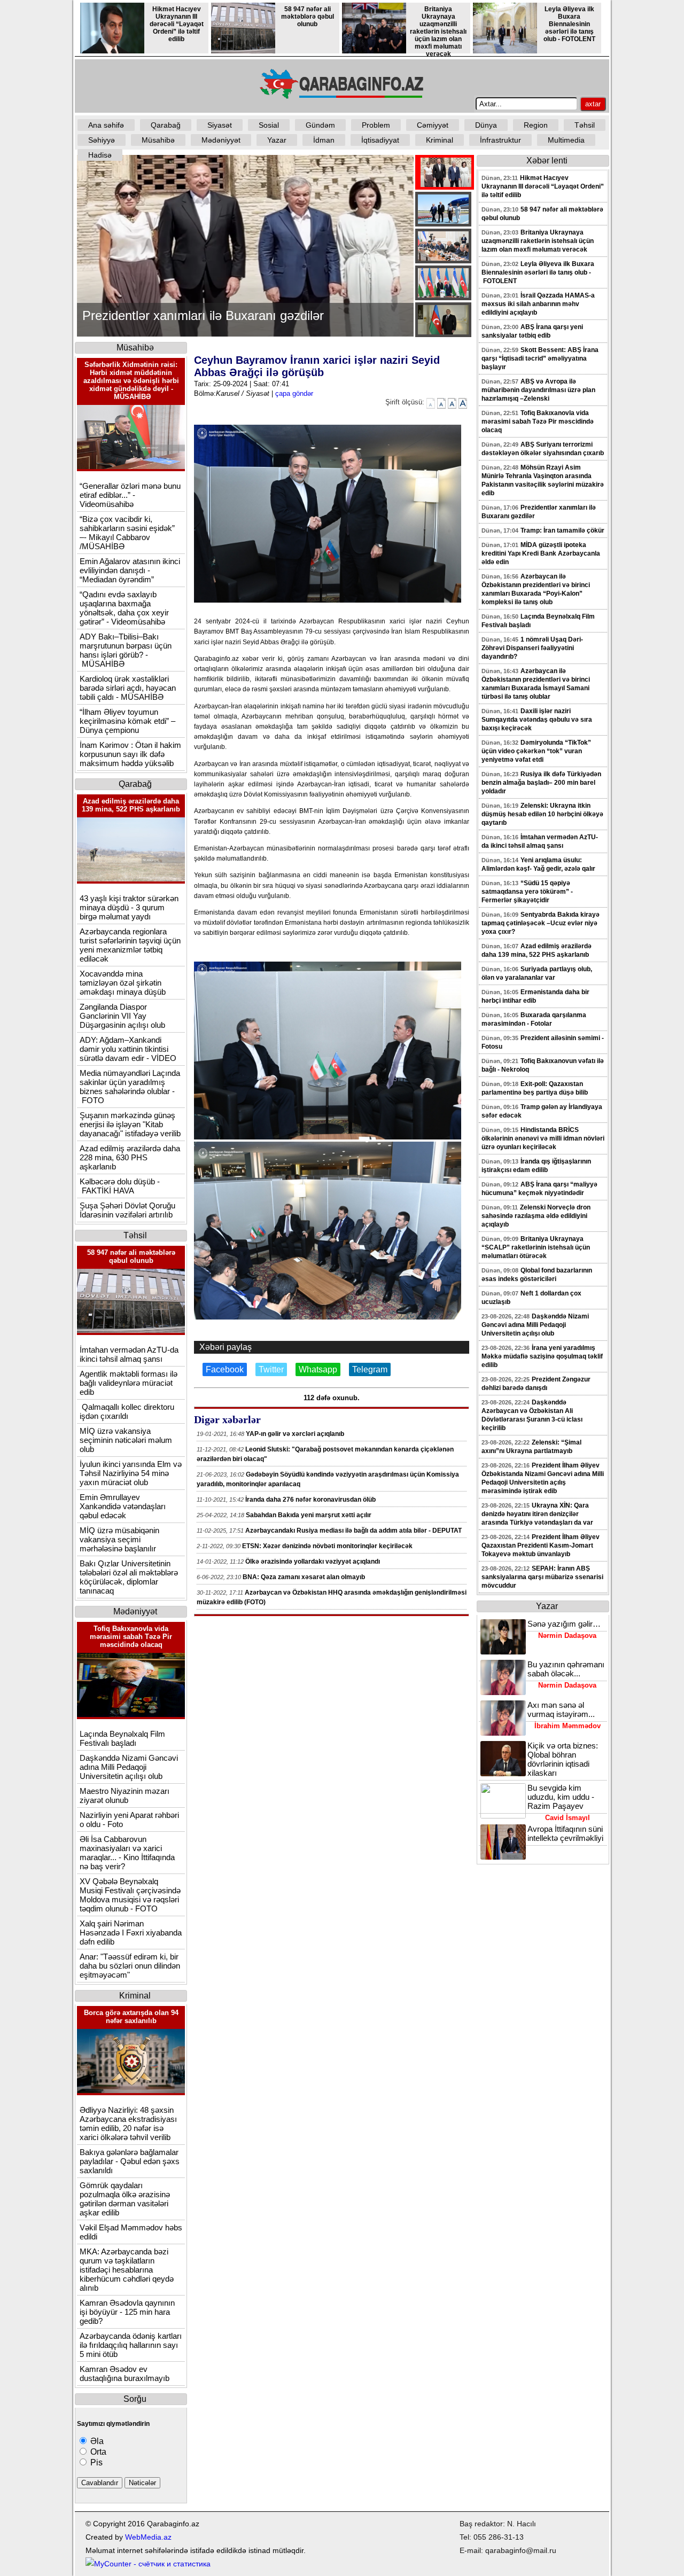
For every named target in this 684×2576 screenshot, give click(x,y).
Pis (95, 2462)
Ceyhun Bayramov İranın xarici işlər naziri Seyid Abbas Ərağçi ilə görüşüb (317, 366)
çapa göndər (294, 393)
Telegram (370, 1369)
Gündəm (320, 125)
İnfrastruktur (500, 140)
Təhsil (585, 125)
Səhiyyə (102, 140)
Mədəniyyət (221, 140)
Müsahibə (158, 140)
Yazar (277, 140)
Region (536, 125)
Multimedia (566, 140)
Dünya (486, 125)
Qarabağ (166, 125)
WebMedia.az (148, 2537)
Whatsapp (318, 1369)
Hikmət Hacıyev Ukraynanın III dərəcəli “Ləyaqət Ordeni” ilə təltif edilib (177, 24)
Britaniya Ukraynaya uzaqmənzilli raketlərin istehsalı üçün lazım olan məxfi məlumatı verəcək (438, 32)
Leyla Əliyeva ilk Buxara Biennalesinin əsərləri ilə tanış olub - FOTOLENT (569, 24)
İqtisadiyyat (380, 140)
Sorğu (135, 2399)
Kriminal (440, 140)
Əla (96, 2441)
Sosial (269, 125)
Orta (97, 2452)
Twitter (271, 1369)
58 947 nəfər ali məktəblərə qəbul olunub (308, 17)
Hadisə (100, 155)
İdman (324, 140)
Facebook (225, 1369)
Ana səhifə (106, 125)
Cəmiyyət (433, 125)
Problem (376, 125)
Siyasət (220, 125)
